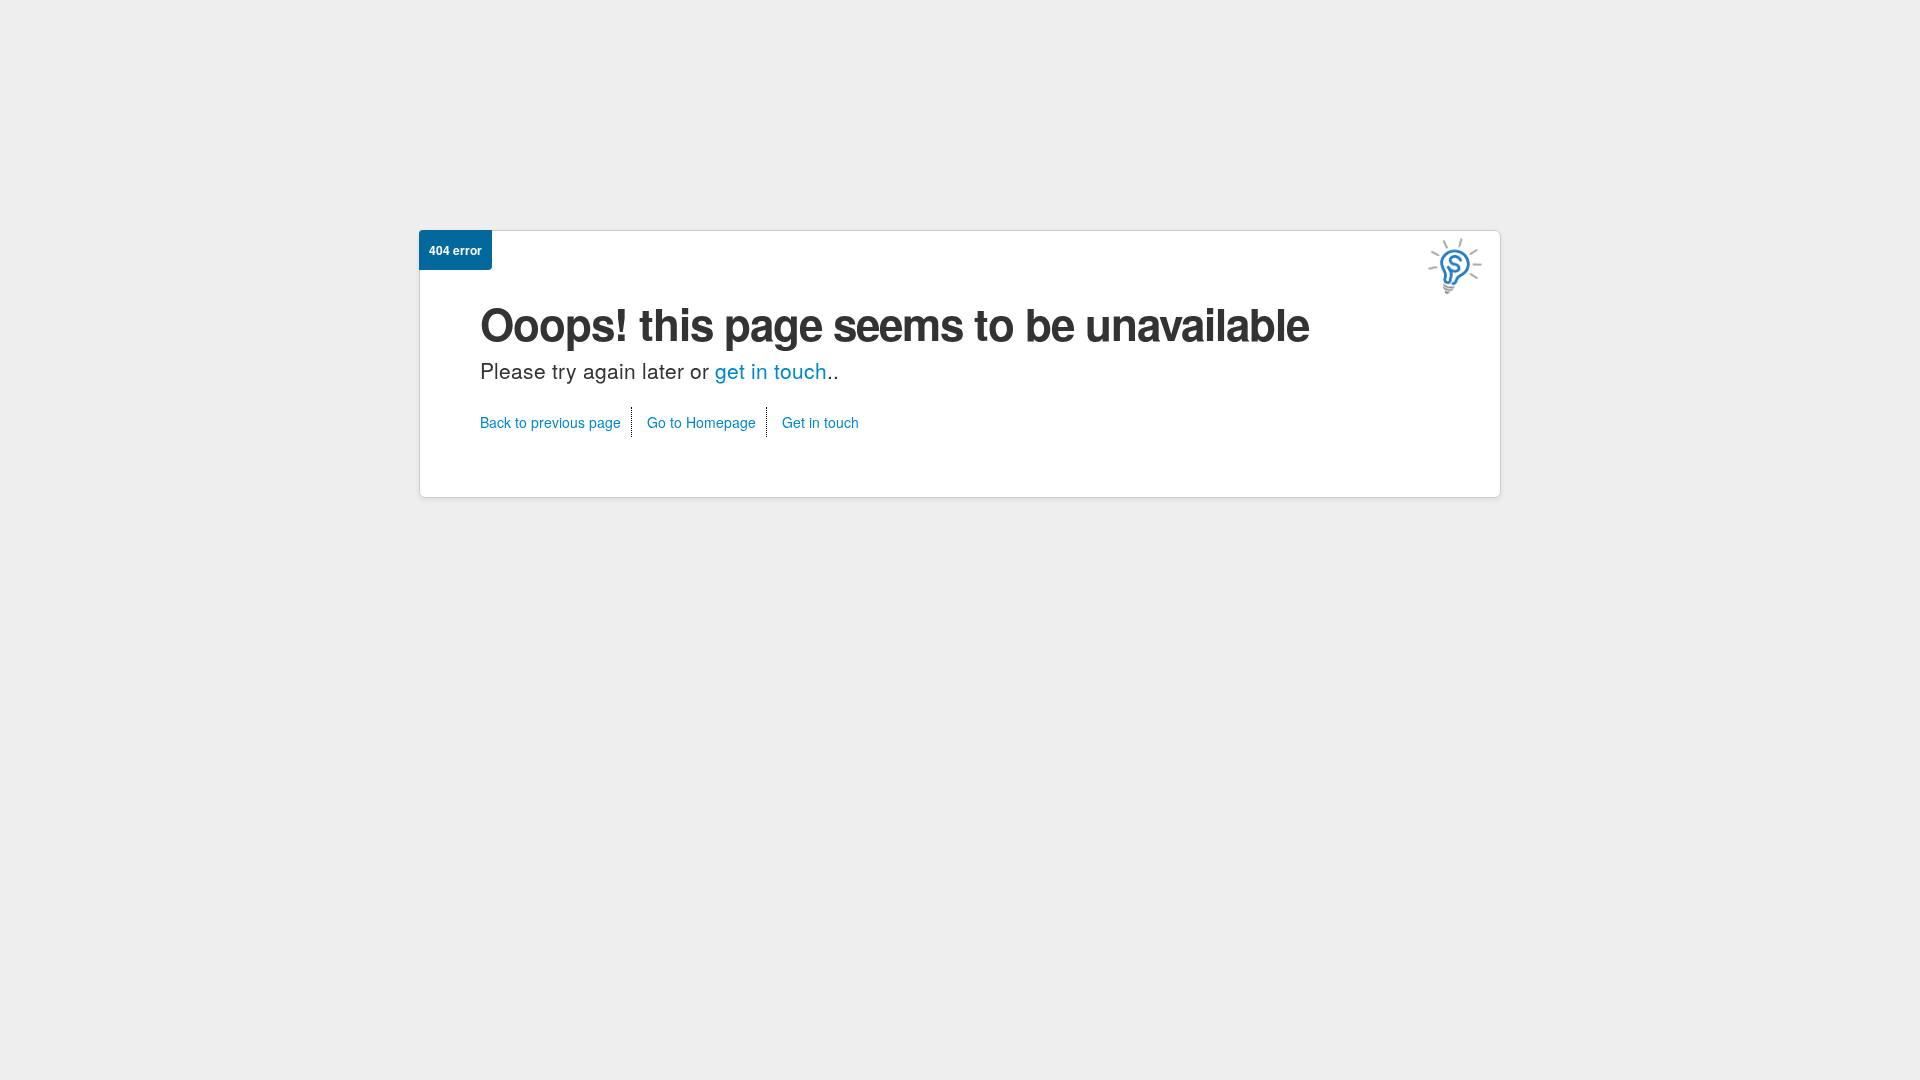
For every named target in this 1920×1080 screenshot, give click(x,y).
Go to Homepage (701, 422)
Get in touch (820, 422)
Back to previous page (550, 422)
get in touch (771, 370)
